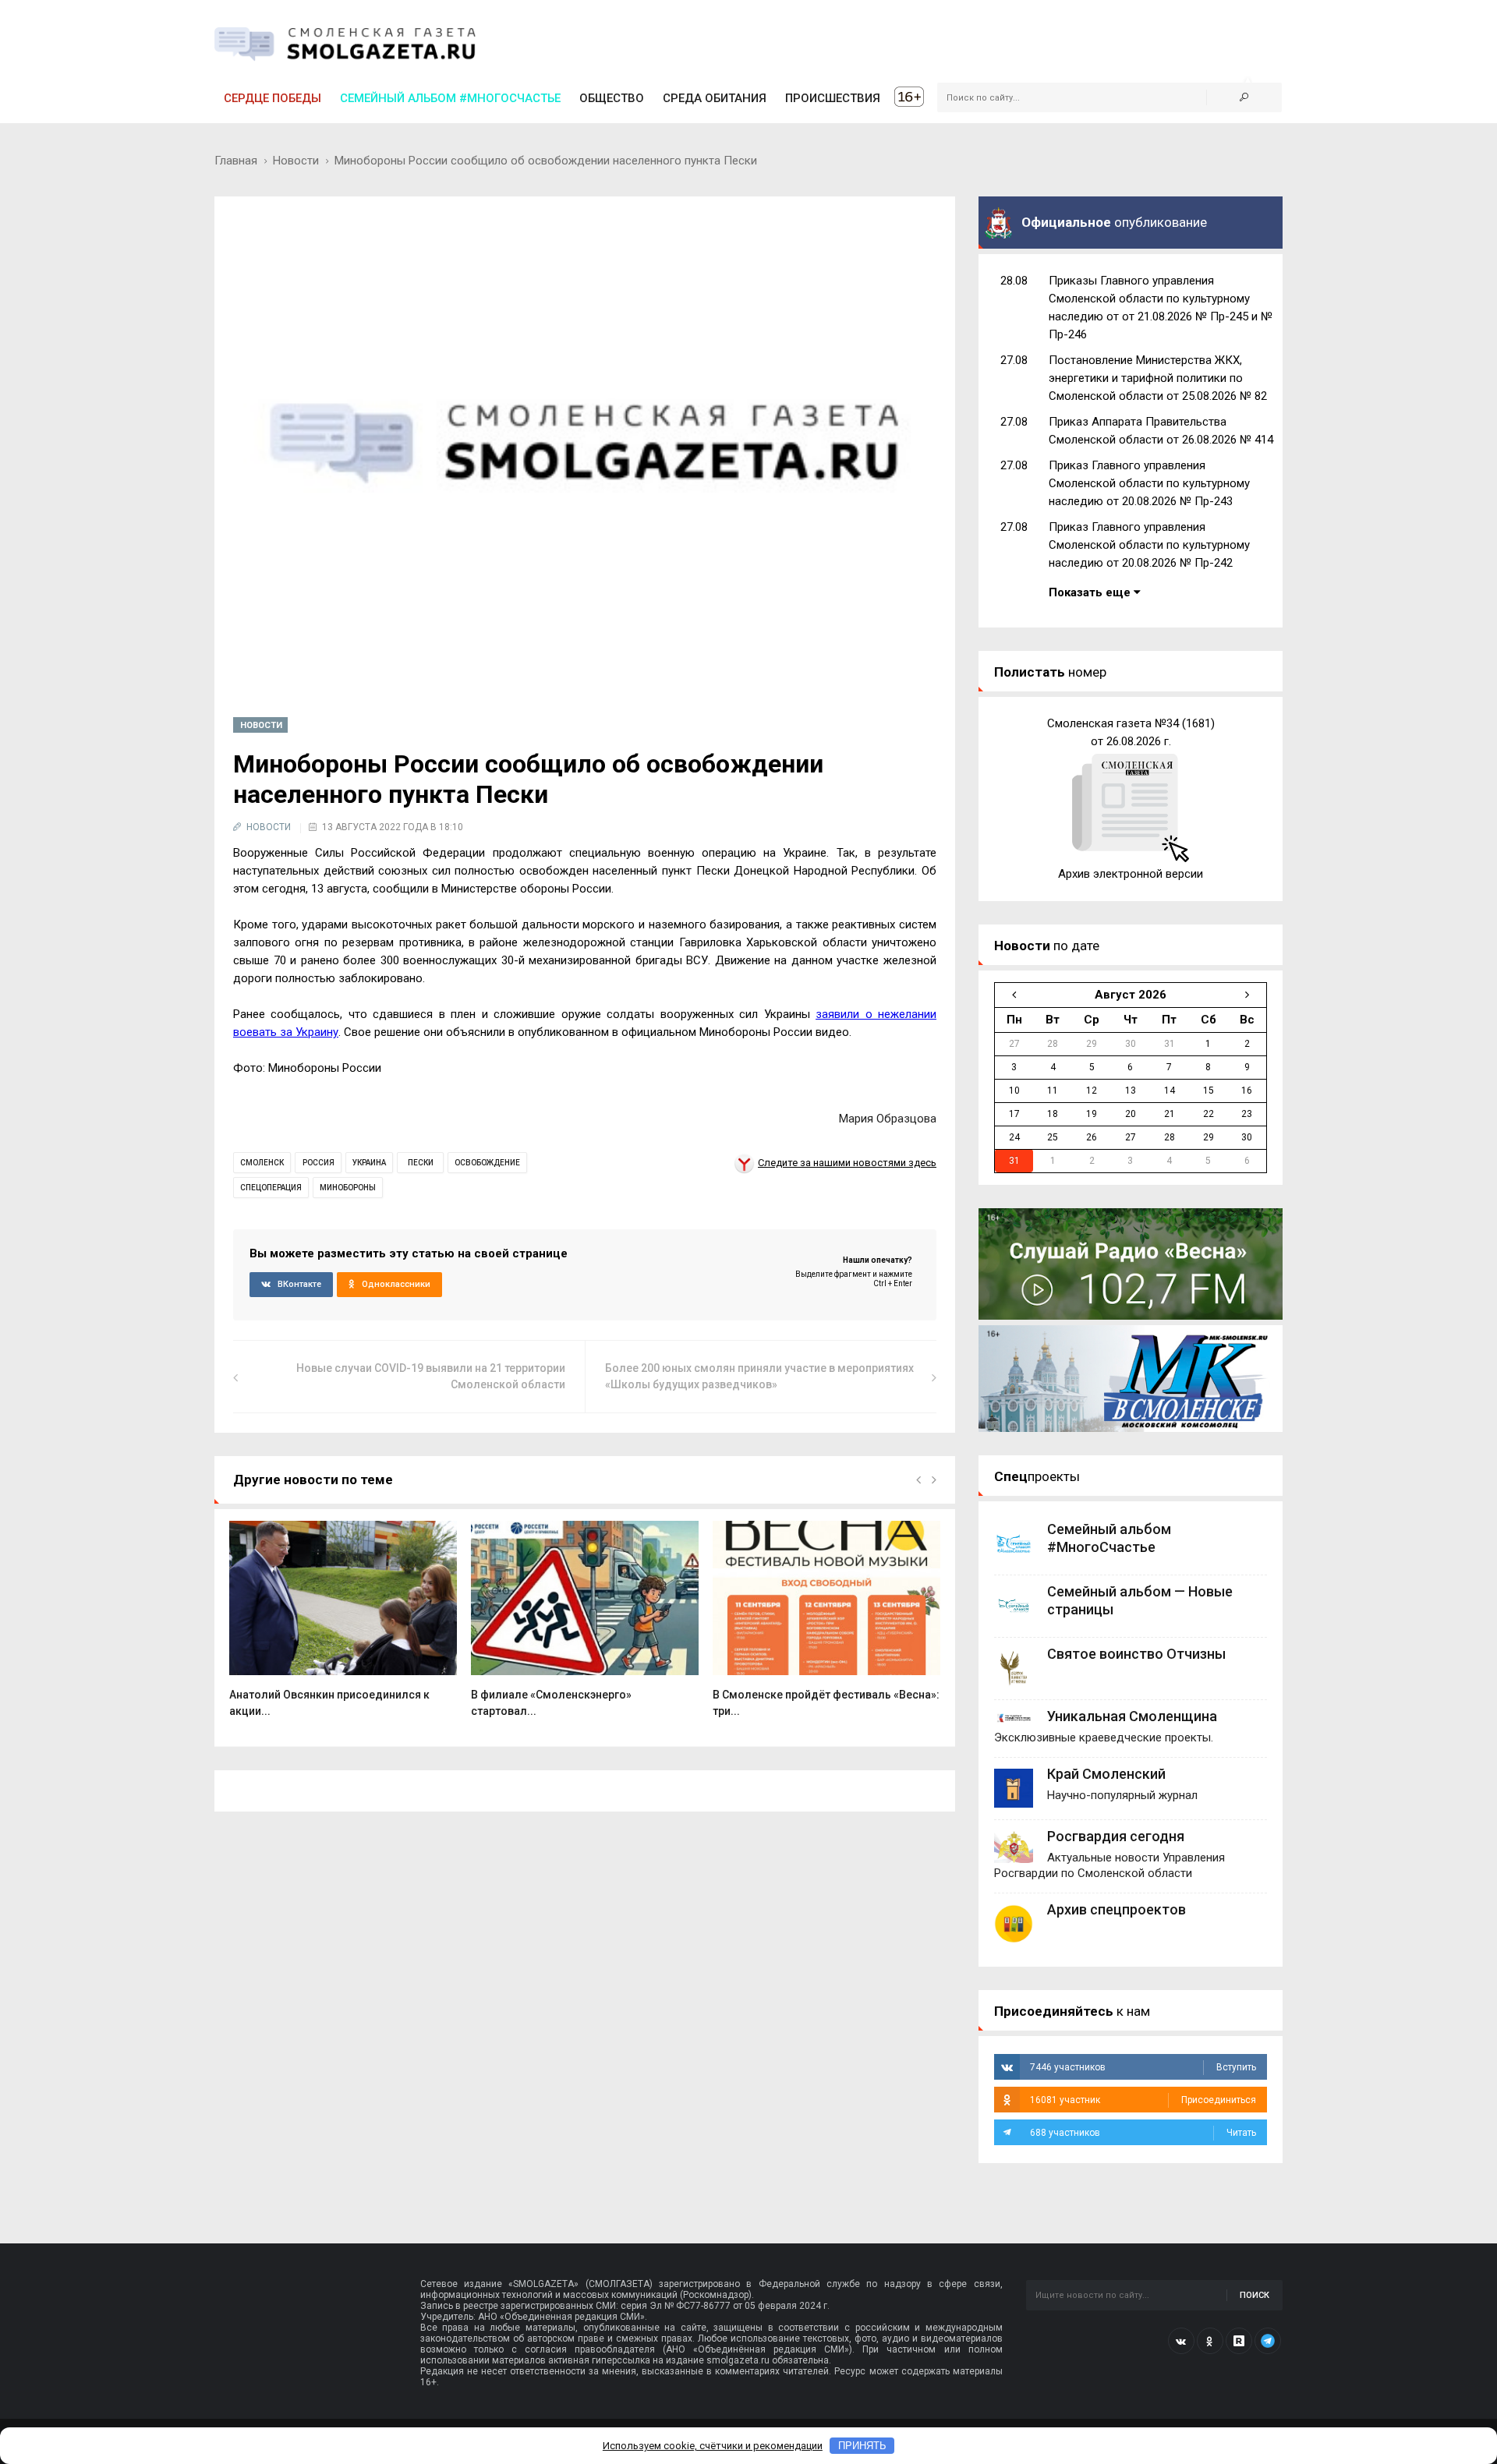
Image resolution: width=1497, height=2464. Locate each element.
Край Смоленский (1106, 1774)
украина (369, 1163)
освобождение (487, 1163)
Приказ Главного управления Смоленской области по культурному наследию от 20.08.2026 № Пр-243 (1149, 483)
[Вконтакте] (1181, 2341)
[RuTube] (1239, 2341)
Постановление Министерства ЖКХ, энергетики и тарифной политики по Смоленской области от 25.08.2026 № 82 (1158, 378)
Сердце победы (273, 98)
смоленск (262, 1163)
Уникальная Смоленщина (1132, 1716)
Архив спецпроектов (1117, 1909)
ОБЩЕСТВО (612, 98)
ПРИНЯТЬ (862, 2446)
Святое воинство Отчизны (1136, 1654)
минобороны (348, 1188)
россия (319, 1163)
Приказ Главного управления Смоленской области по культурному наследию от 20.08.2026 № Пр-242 (1149, 545)
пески (421, 1163)
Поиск (1255, 2295)
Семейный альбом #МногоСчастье (450, 98)
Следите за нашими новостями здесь (847, 1163)
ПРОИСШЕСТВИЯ (833, 98)
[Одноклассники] (1210, 2341)
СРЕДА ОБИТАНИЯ (715, 98)
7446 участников (1143, 2067)
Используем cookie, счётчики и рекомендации (713, 2446)
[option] (343, 1627)
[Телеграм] (1268, 2341)
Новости (296, 161)
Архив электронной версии (1131, 874)
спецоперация (271, 1188)
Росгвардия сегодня (1116, 1836)
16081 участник (1143, 2100)
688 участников (1143, 2133)
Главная (236, 161)
